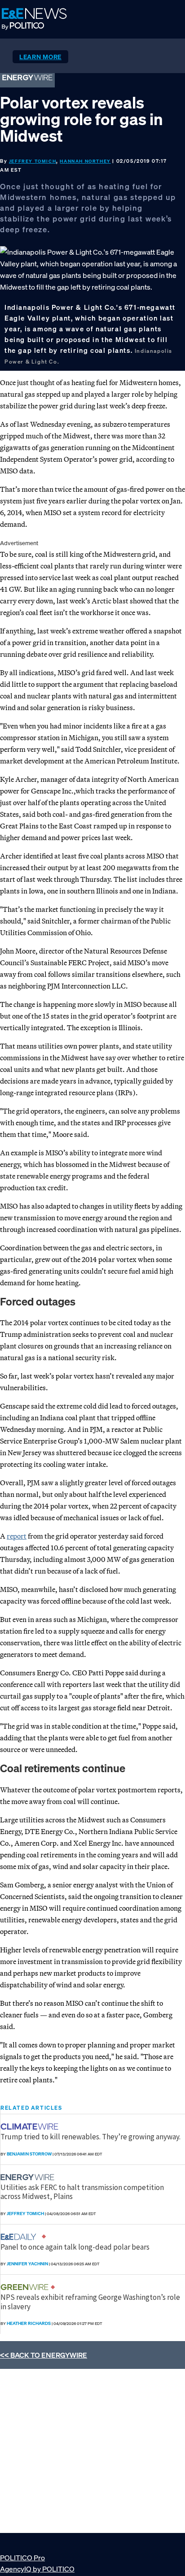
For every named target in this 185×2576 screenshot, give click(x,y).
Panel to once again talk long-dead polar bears (75, 2247)
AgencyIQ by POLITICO (37, 2569)
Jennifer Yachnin (27, 2264)
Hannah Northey (85, 161)
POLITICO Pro (22, 2558)
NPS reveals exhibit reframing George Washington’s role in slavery (90, 2302)
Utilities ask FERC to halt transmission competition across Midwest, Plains (82, 2192)
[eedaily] (21, 2237)
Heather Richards (29, 2323)
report (17, 1536)
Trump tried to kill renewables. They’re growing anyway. (90, 2137)
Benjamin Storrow (29, 2154)
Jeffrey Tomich (33, 161)
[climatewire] (31, 2127)
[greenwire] (26, 2287)
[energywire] (29, 2177)
